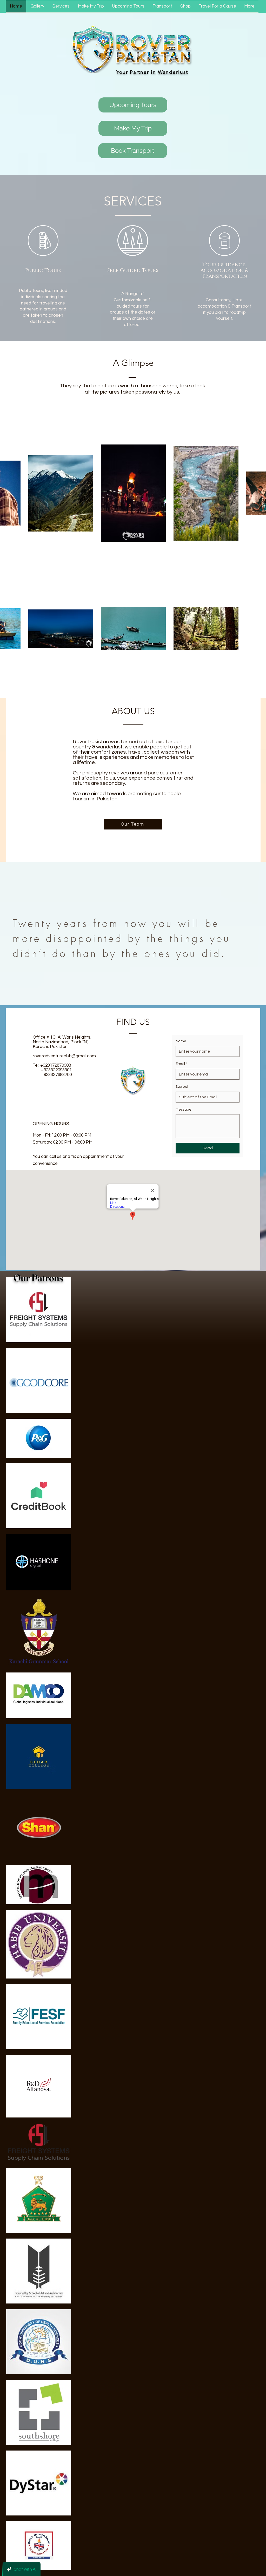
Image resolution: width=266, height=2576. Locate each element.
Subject (182, 1087)
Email (181, 1064)
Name (181, 1041)
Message (184, 1110)
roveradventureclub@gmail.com (64, 1056)
